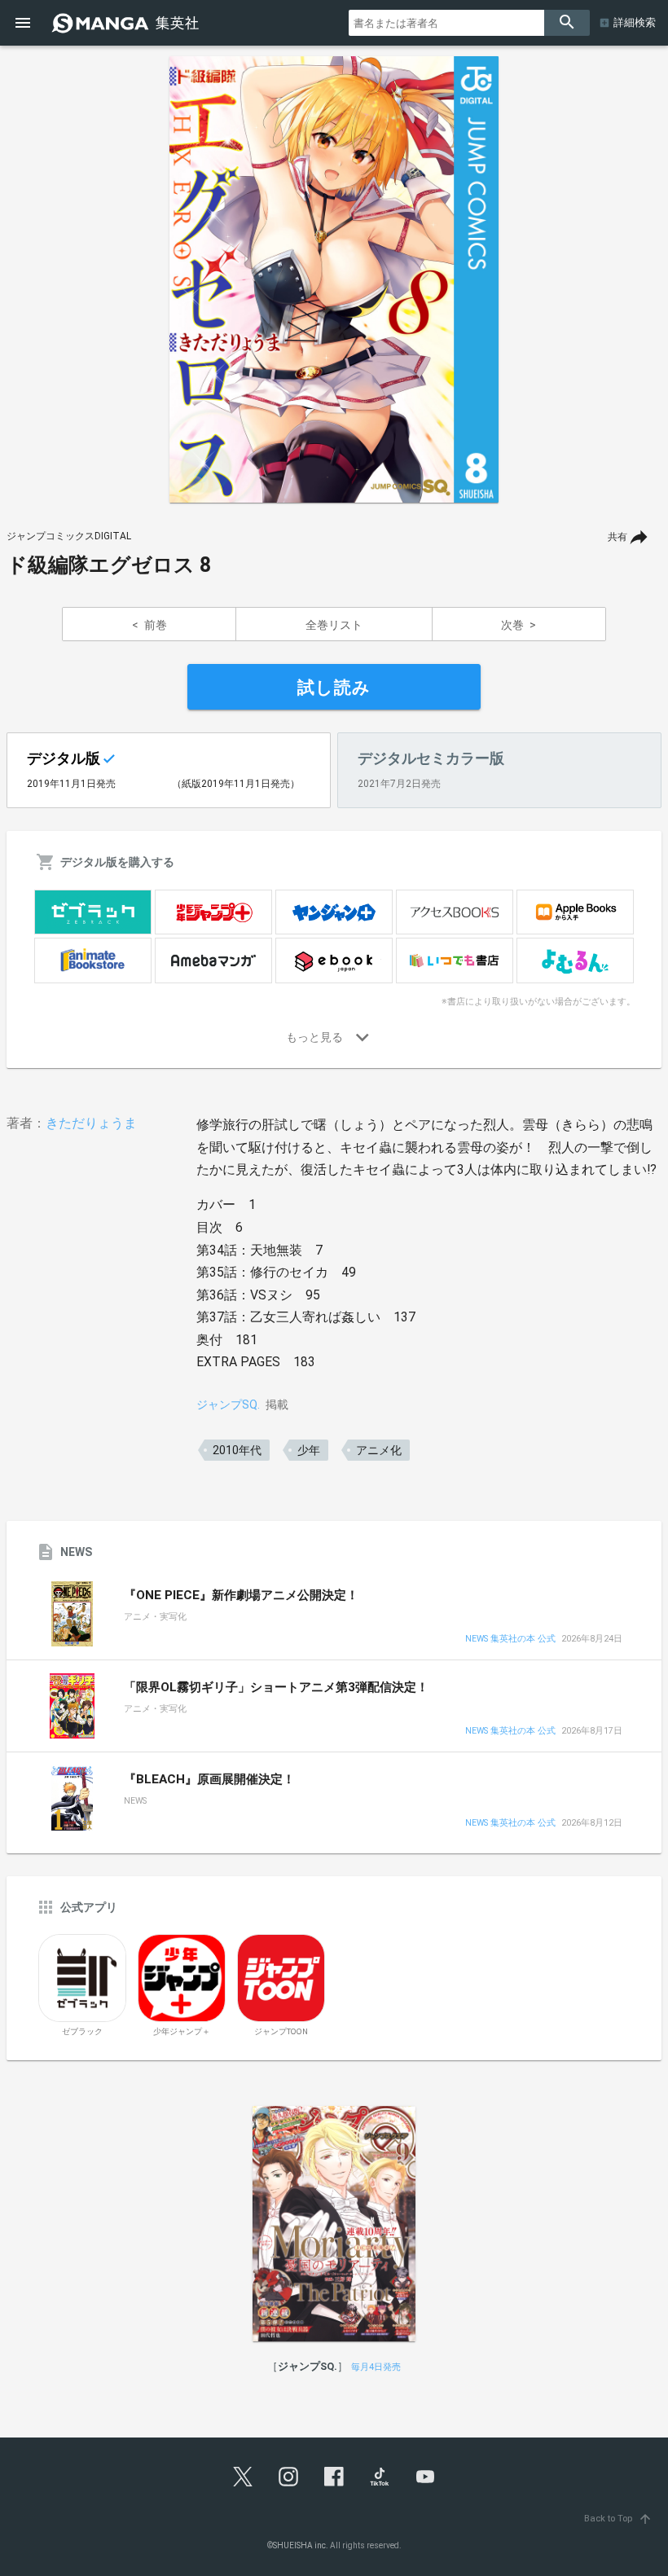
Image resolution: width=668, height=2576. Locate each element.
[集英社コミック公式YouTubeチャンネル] (425, 2477)
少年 (309, 1450)
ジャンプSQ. (228, 1404)
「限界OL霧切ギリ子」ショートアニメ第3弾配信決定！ (276, 1687)
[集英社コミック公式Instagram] (288, 2477)
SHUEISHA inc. (301, 2545)
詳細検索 (635, 22)
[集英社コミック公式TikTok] (380, 2477)
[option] (334, 279)
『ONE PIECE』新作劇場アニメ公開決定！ (241, 1595)
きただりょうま (91, 1123)
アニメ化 (379, 1450)
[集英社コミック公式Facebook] (334, 2477)
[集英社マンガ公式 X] (243, 2477)
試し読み (334, 688)
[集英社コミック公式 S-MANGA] (127, 23)
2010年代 (237, 1450)
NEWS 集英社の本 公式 (510, 1640)
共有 (617, 537)
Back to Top (618, 2519)
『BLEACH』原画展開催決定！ (209, 1779)
